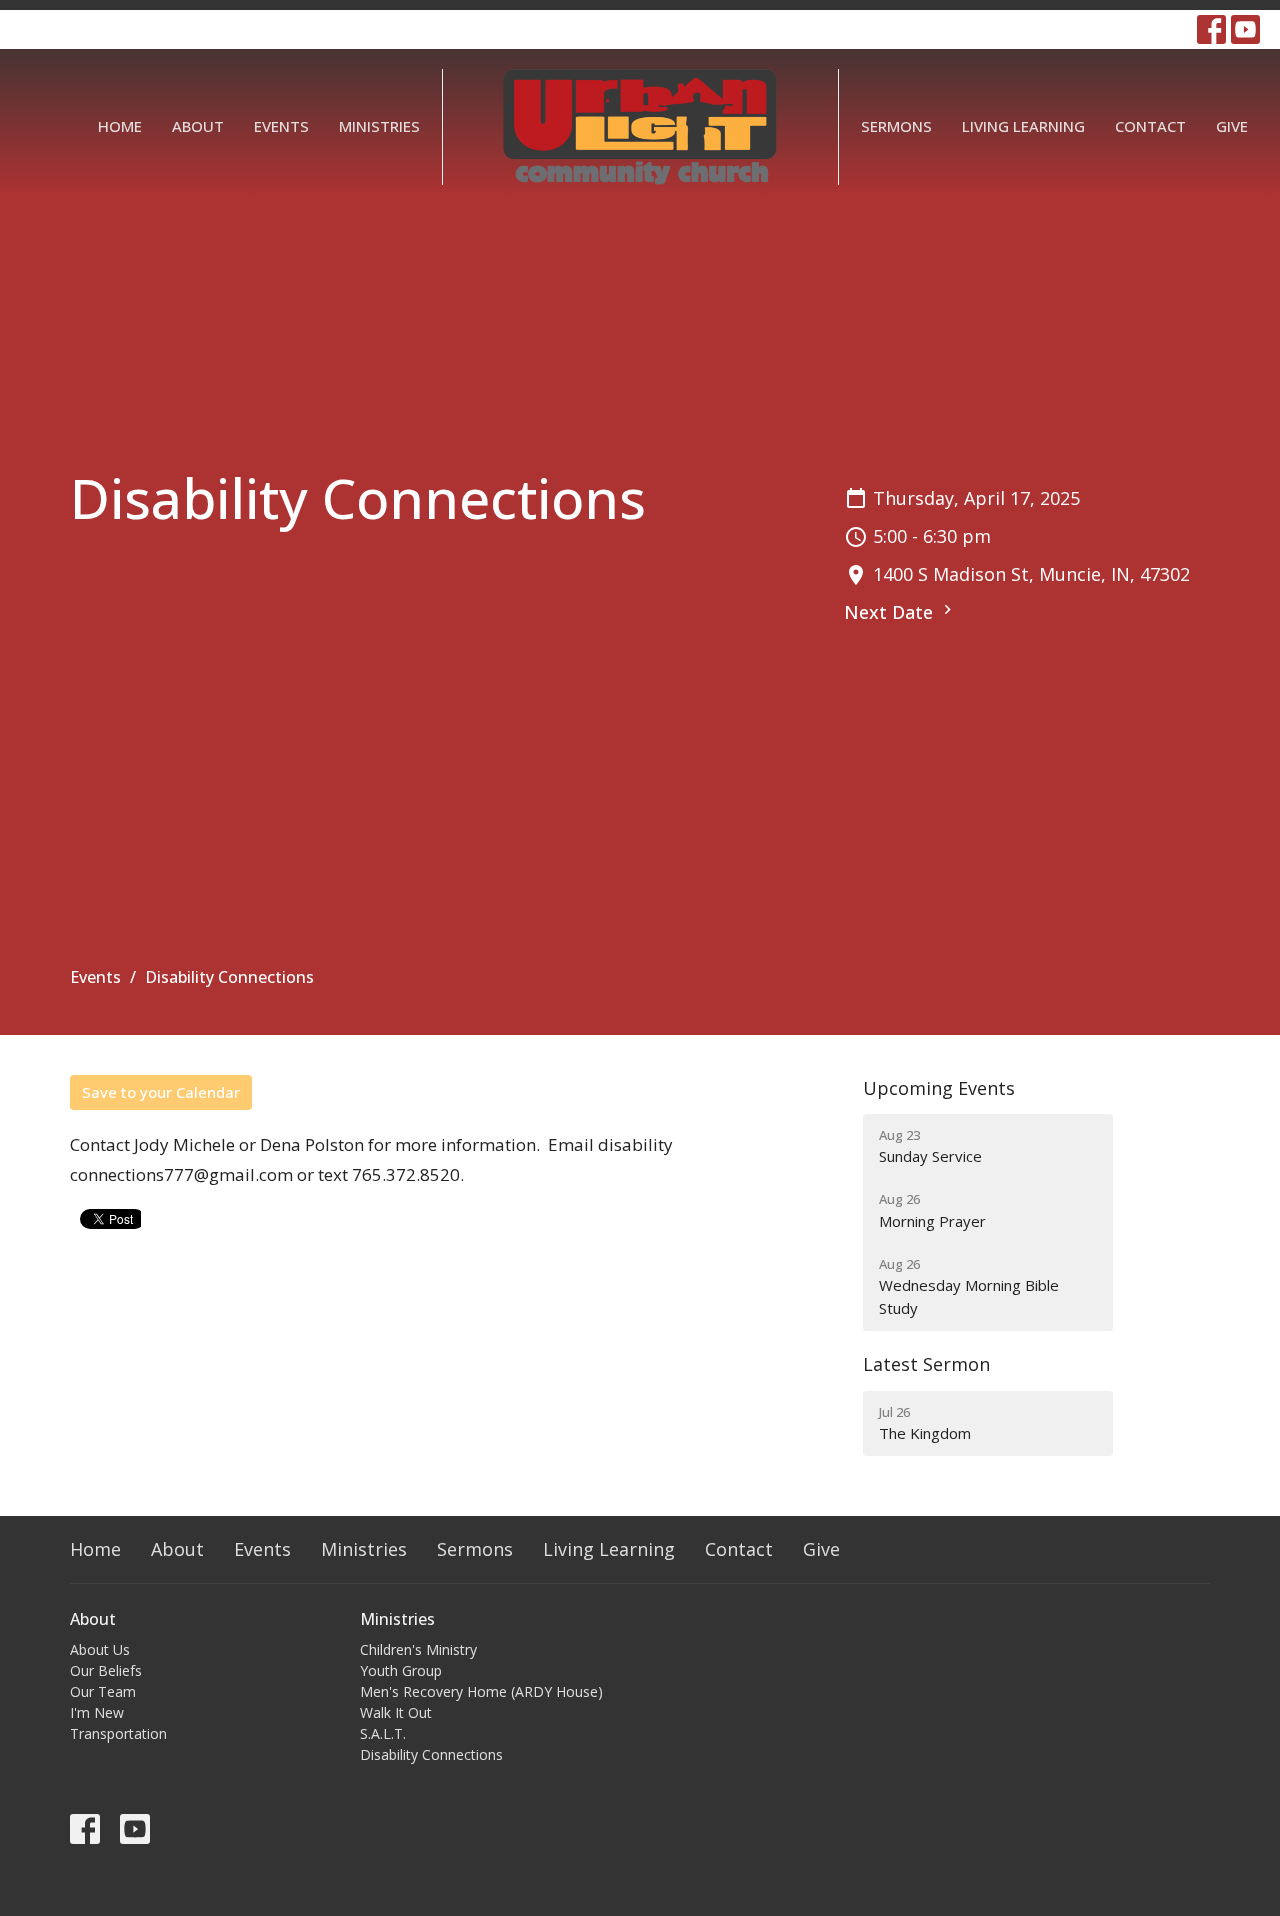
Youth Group (401, 1670)
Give (1232, 126)
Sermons (896, 126)
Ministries (379, 126)
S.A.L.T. (383, 1733)
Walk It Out (396, 1712)
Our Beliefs (106, 1670)
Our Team (103, 1691)
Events (281, 126)
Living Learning (1023, 126)
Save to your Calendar (161, 1092)
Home (120, 126)
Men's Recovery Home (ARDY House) (481, 1691)
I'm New (97, 1712)
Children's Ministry (418, 1649)
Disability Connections (431, 1754)
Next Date (891, 612)
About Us (100, 1649)
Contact (1150, 126)
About (198, 126)
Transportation (118, 1733)
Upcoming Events (939, 1088)
